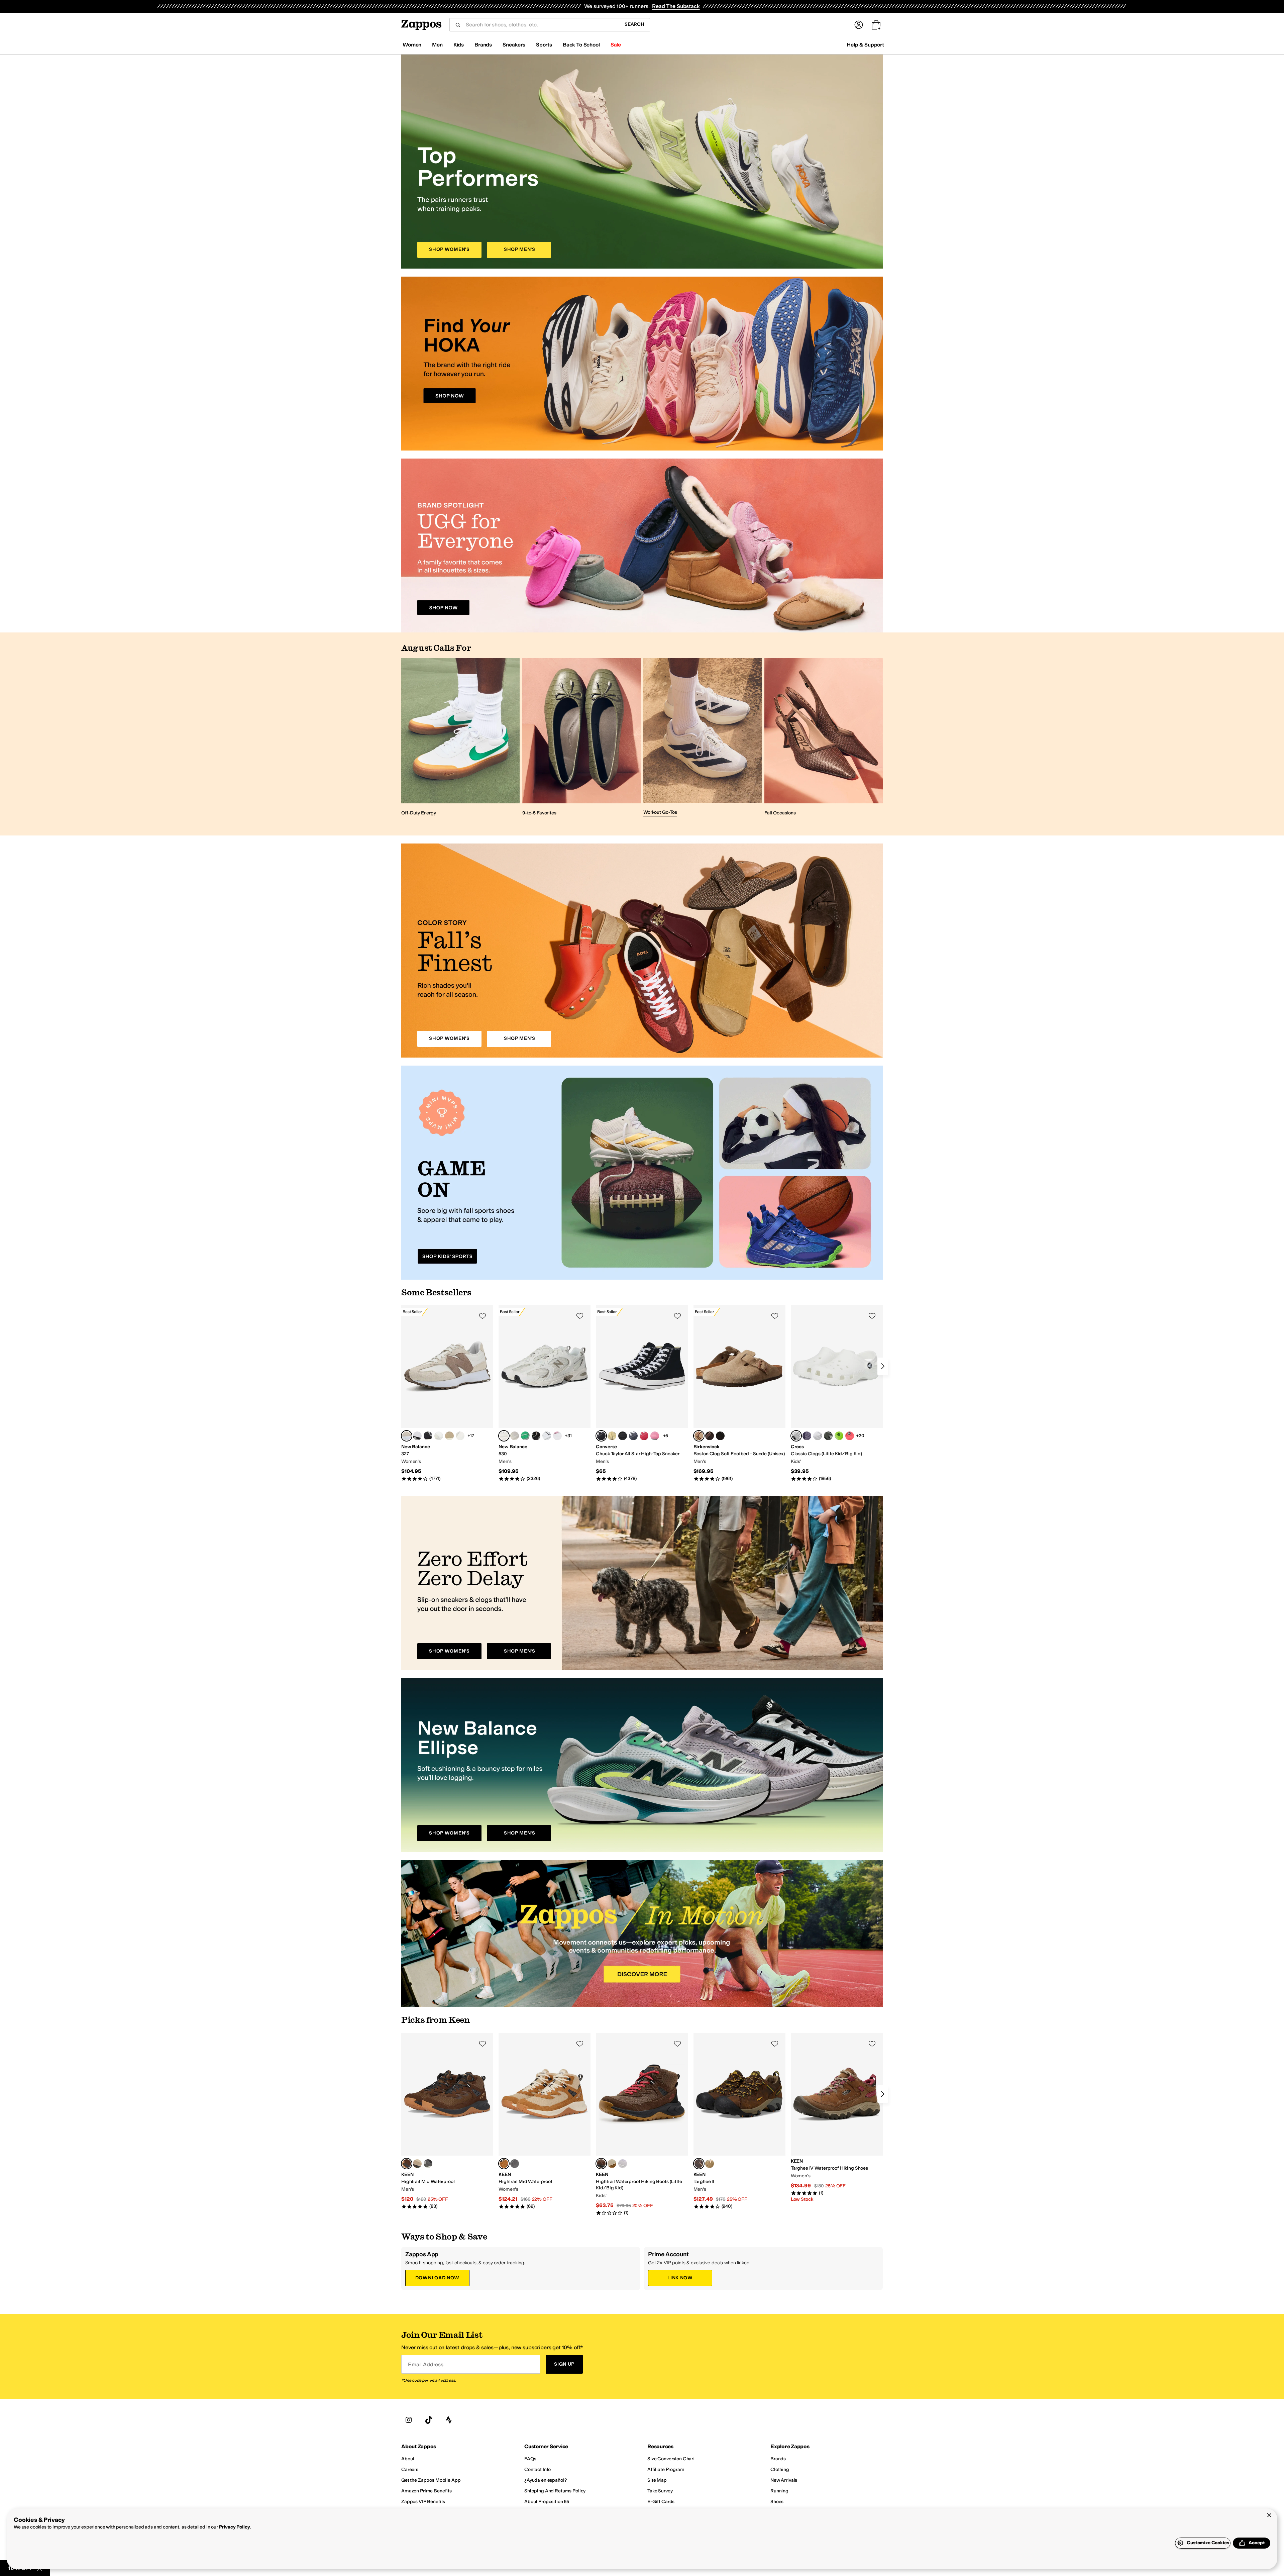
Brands (483, 45)
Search (634, 24)
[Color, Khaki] (710, 2164)
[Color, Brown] (710, 1436)
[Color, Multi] (460, 1436)
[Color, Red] (644, 1436)
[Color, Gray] (818, 1436)
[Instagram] (409, 2420)
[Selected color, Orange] (504, 2164)
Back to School (581, 45)
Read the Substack (676, 6)
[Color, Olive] (612, 2164)
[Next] (883, 1366)
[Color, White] (515, 1436)
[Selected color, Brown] (407, 2164)
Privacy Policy (235, 2527)
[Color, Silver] (525, 1436)
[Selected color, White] (504, 1436)
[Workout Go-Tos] (703, 738)
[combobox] (540, 25)
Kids (459, 45)
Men (437, 45)
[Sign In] (859, 25)
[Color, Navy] (633, 1436)
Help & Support (865, 45)
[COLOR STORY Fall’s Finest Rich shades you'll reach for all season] (642, 951)
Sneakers (514, 45)
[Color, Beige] (449, 1436)
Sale (616, 45)
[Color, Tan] (439, 1436)
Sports (544, 45)
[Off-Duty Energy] (460, 738)
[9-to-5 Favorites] (581, 738)
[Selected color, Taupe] (699, 1436)
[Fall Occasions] (824, 738)
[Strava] (449, 2420)
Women (412, 45)
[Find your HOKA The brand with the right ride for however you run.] (642, 364)
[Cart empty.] (876, 25)
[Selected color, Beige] (407, 1436)
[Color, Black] (428, 1436)
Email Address (426, 2364)
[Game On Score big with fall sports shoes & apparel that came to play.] (642, 1173)
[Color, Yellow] (612, 1436)
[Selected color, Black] (601, 1436)
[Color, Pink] (557, 1436)
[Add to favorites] (483, 1316)
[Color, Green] (828, 1436)
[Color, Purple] (417, 1436)
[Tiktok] (429, 2420)
